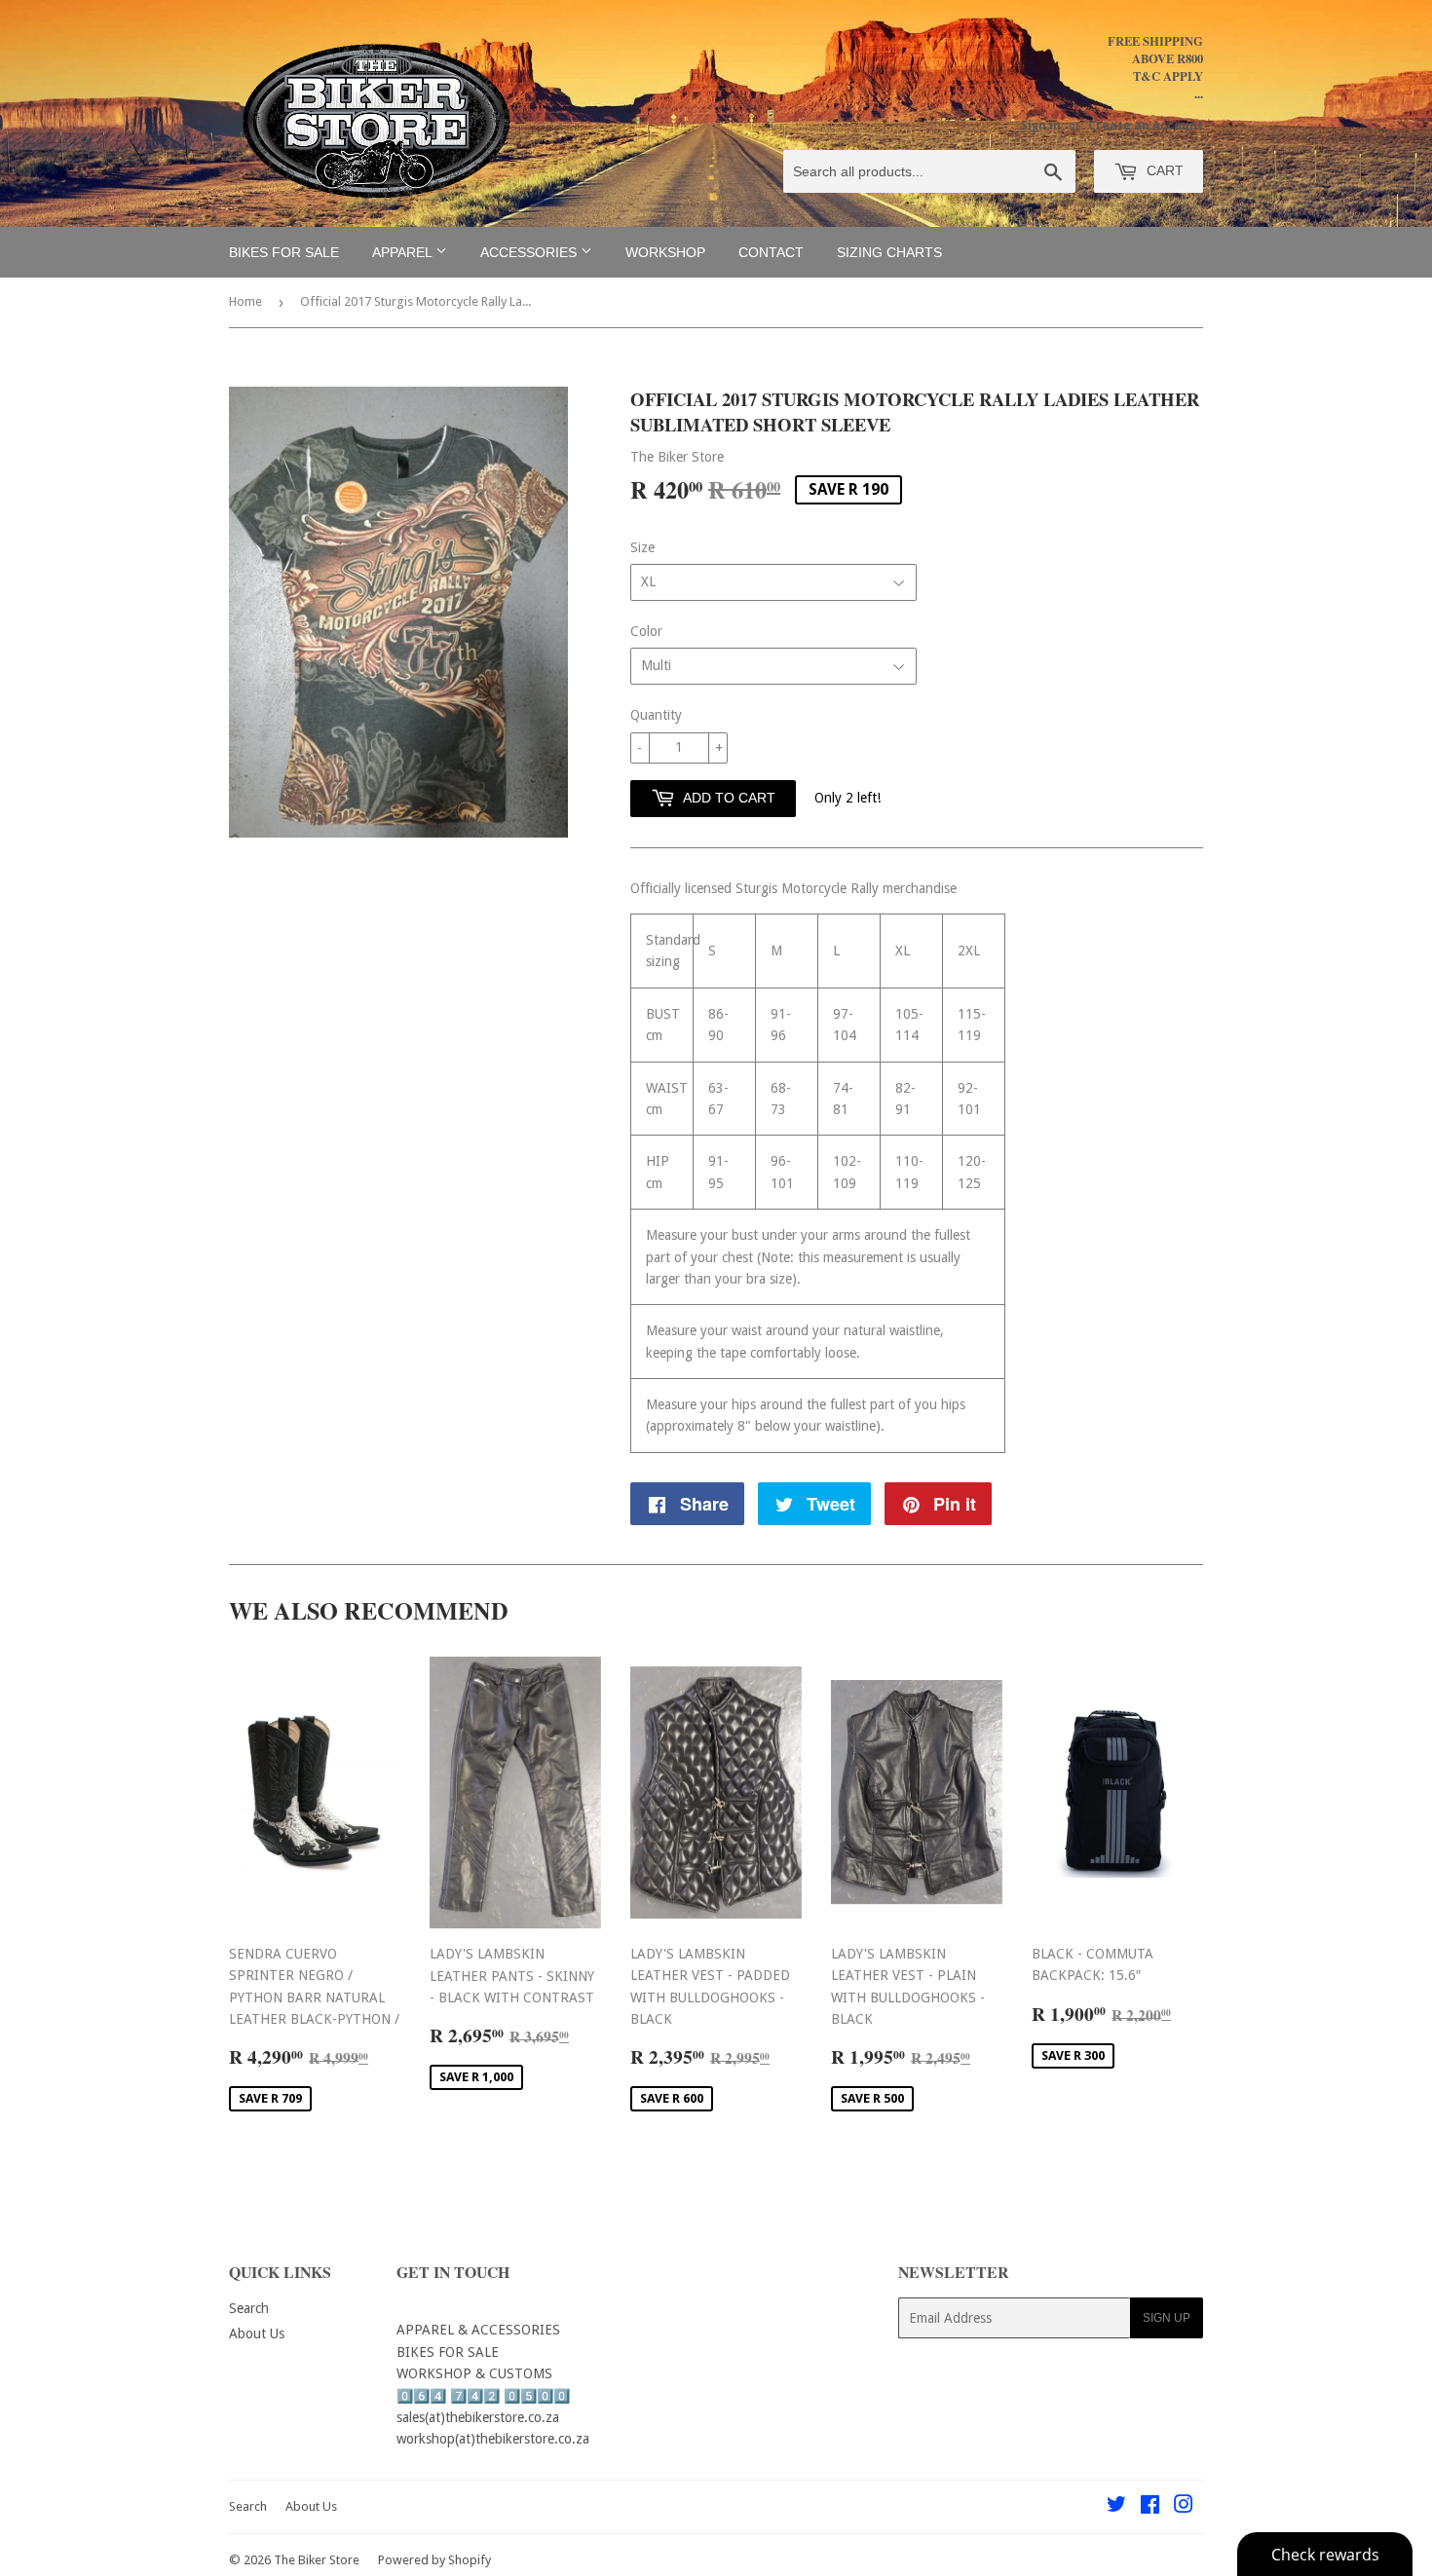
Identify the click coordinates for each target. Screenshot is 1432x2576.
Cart (1163, 170)
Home (245, 301)
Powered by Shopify (434, 2560)
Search (249, 2308)
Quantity (656, 715)
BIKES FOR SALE (284, 252)
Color (646, 631)
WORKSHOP (665, 252)
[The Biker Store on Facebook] (1150, 2507)
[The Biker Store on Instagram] (1184, 2507)
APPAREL (404, 252)
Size (642, 547)
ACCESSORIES (530, 252)
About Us (257, 2333)
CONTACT (771, 252)
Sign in (1041, 126)
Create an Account (1146, 126)
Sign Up (1167, 2318)
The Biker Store (317, 2560)
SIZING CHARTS (889, 252)
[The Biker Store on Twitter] (1116, 2507)
